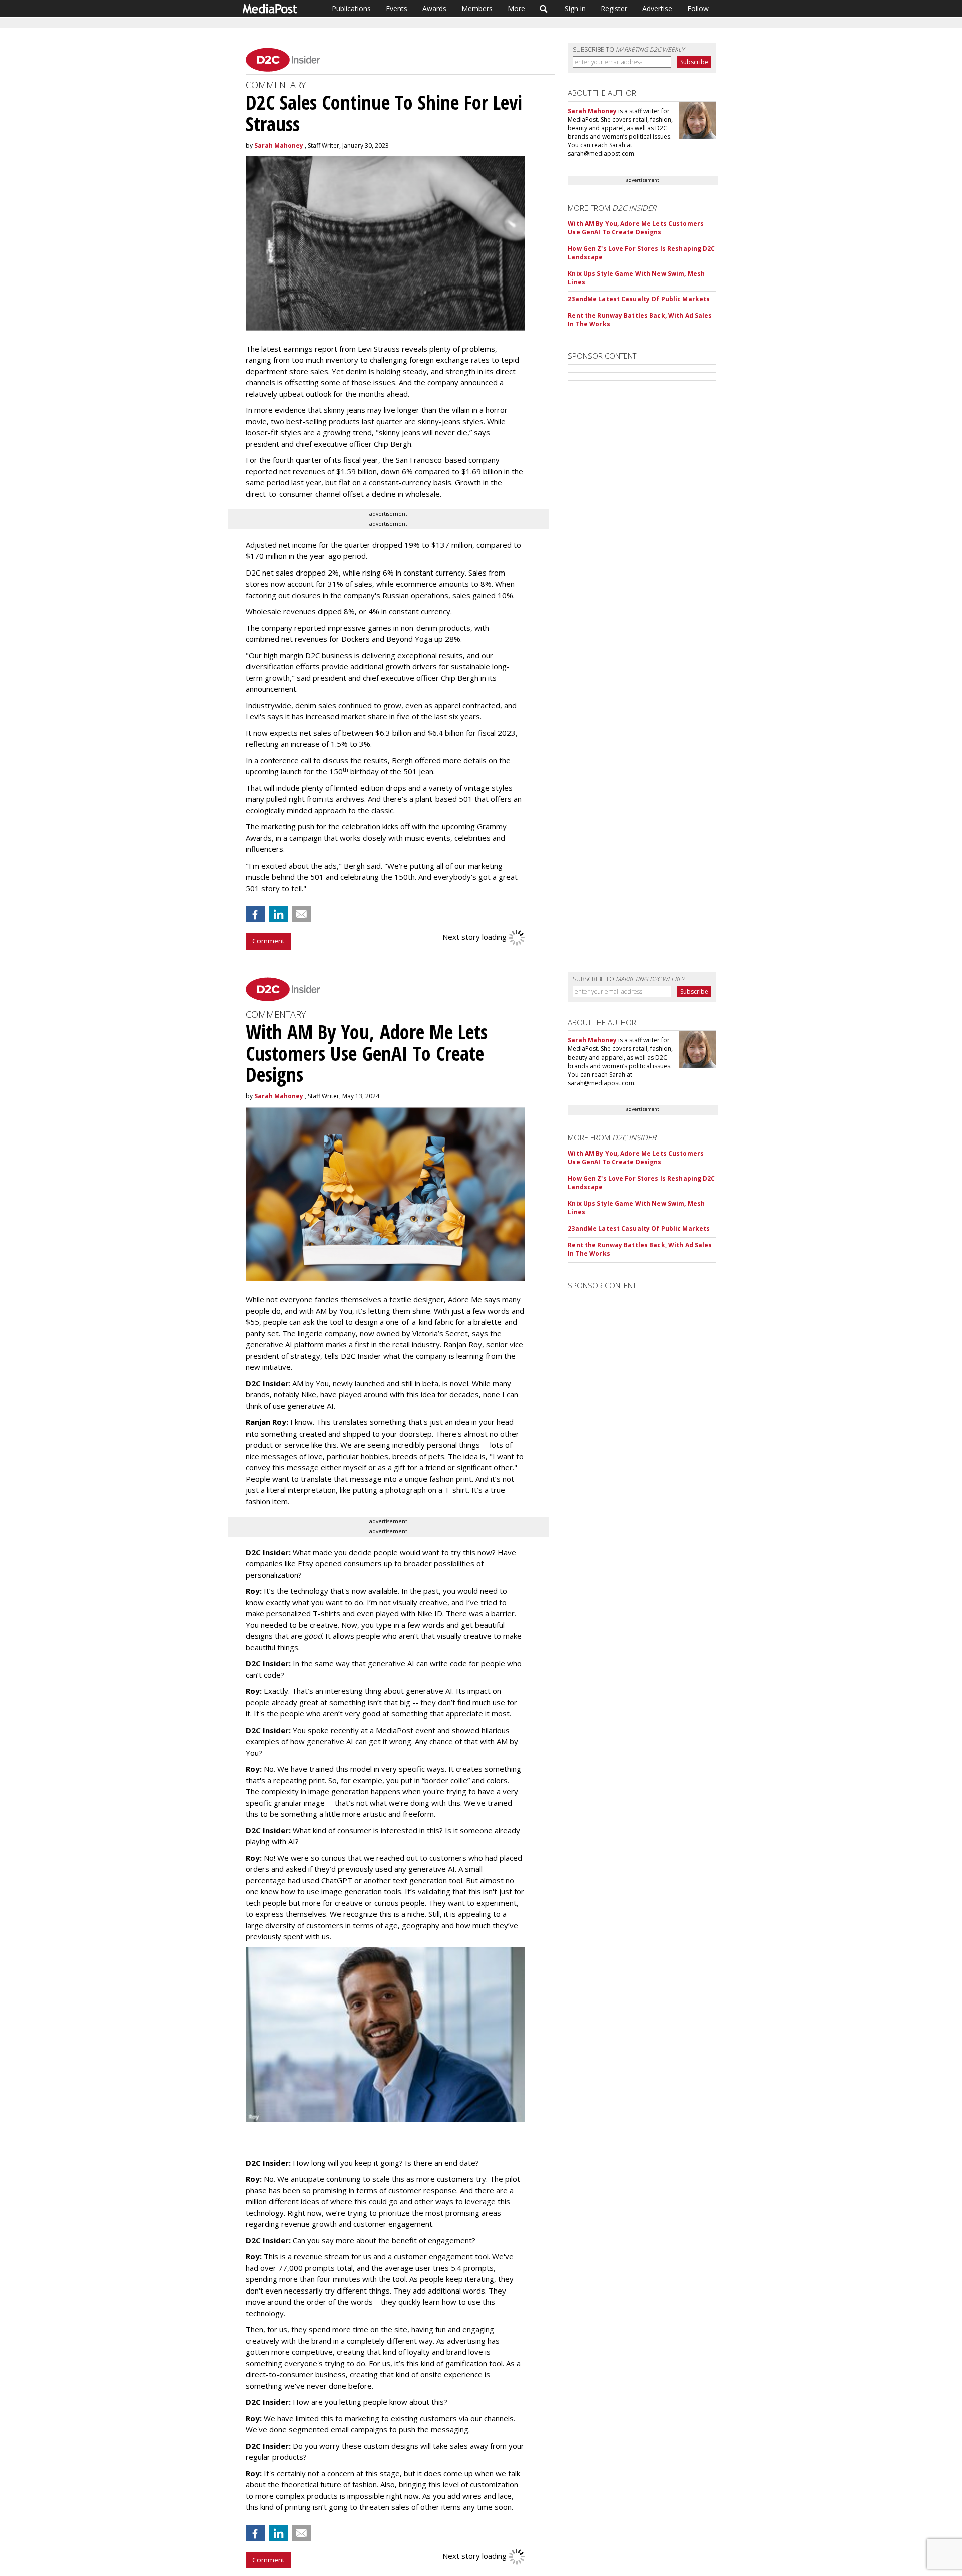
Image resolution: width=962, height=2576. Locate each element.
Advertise (657, 8)
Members (477, 8)
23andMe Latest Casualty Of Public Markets (639, 299)
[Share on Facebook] (255, 914)
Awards (434, 8)
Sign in (575, 8)
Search (544, 9)
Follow (698, 8)
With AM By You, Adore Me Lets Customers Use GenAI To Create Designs (636, 228)
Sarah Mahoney (279, 146)
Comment (268, 941)
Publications (351, 8)
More (516, 8)
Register (614, 8)
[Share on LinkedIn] (278, 914)
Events (397, 8)
